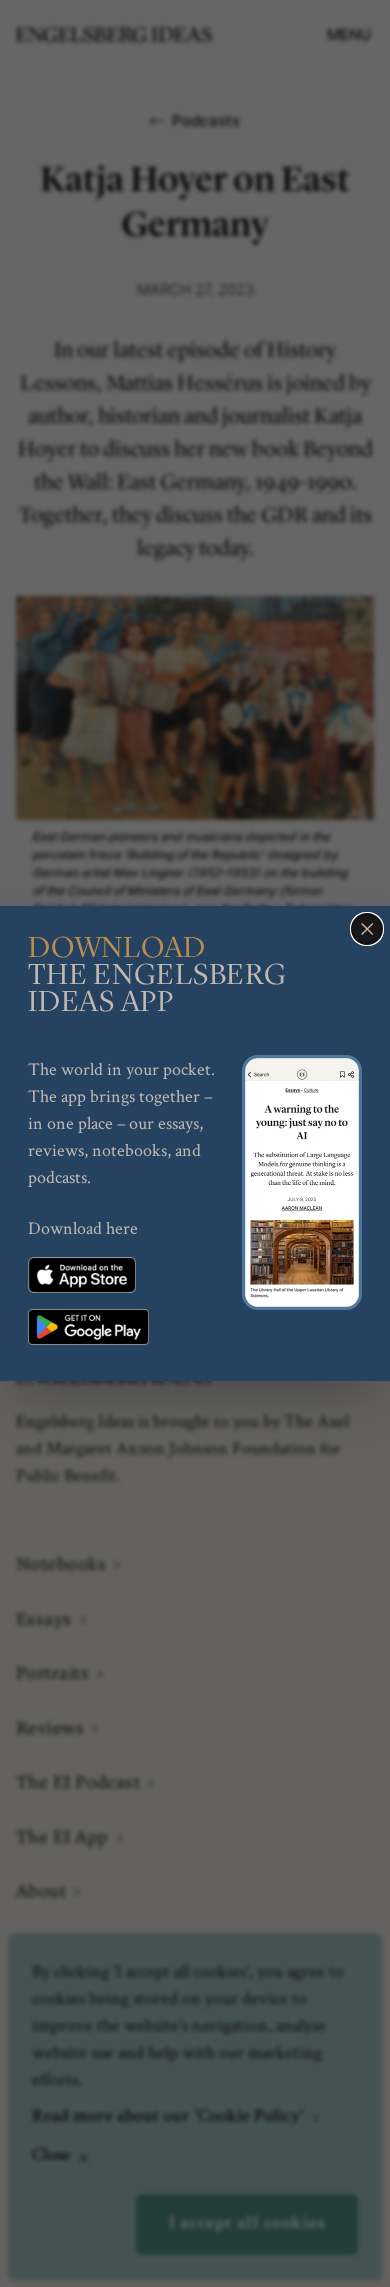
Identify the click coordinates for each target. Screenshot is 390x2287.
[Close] (367, 929)
